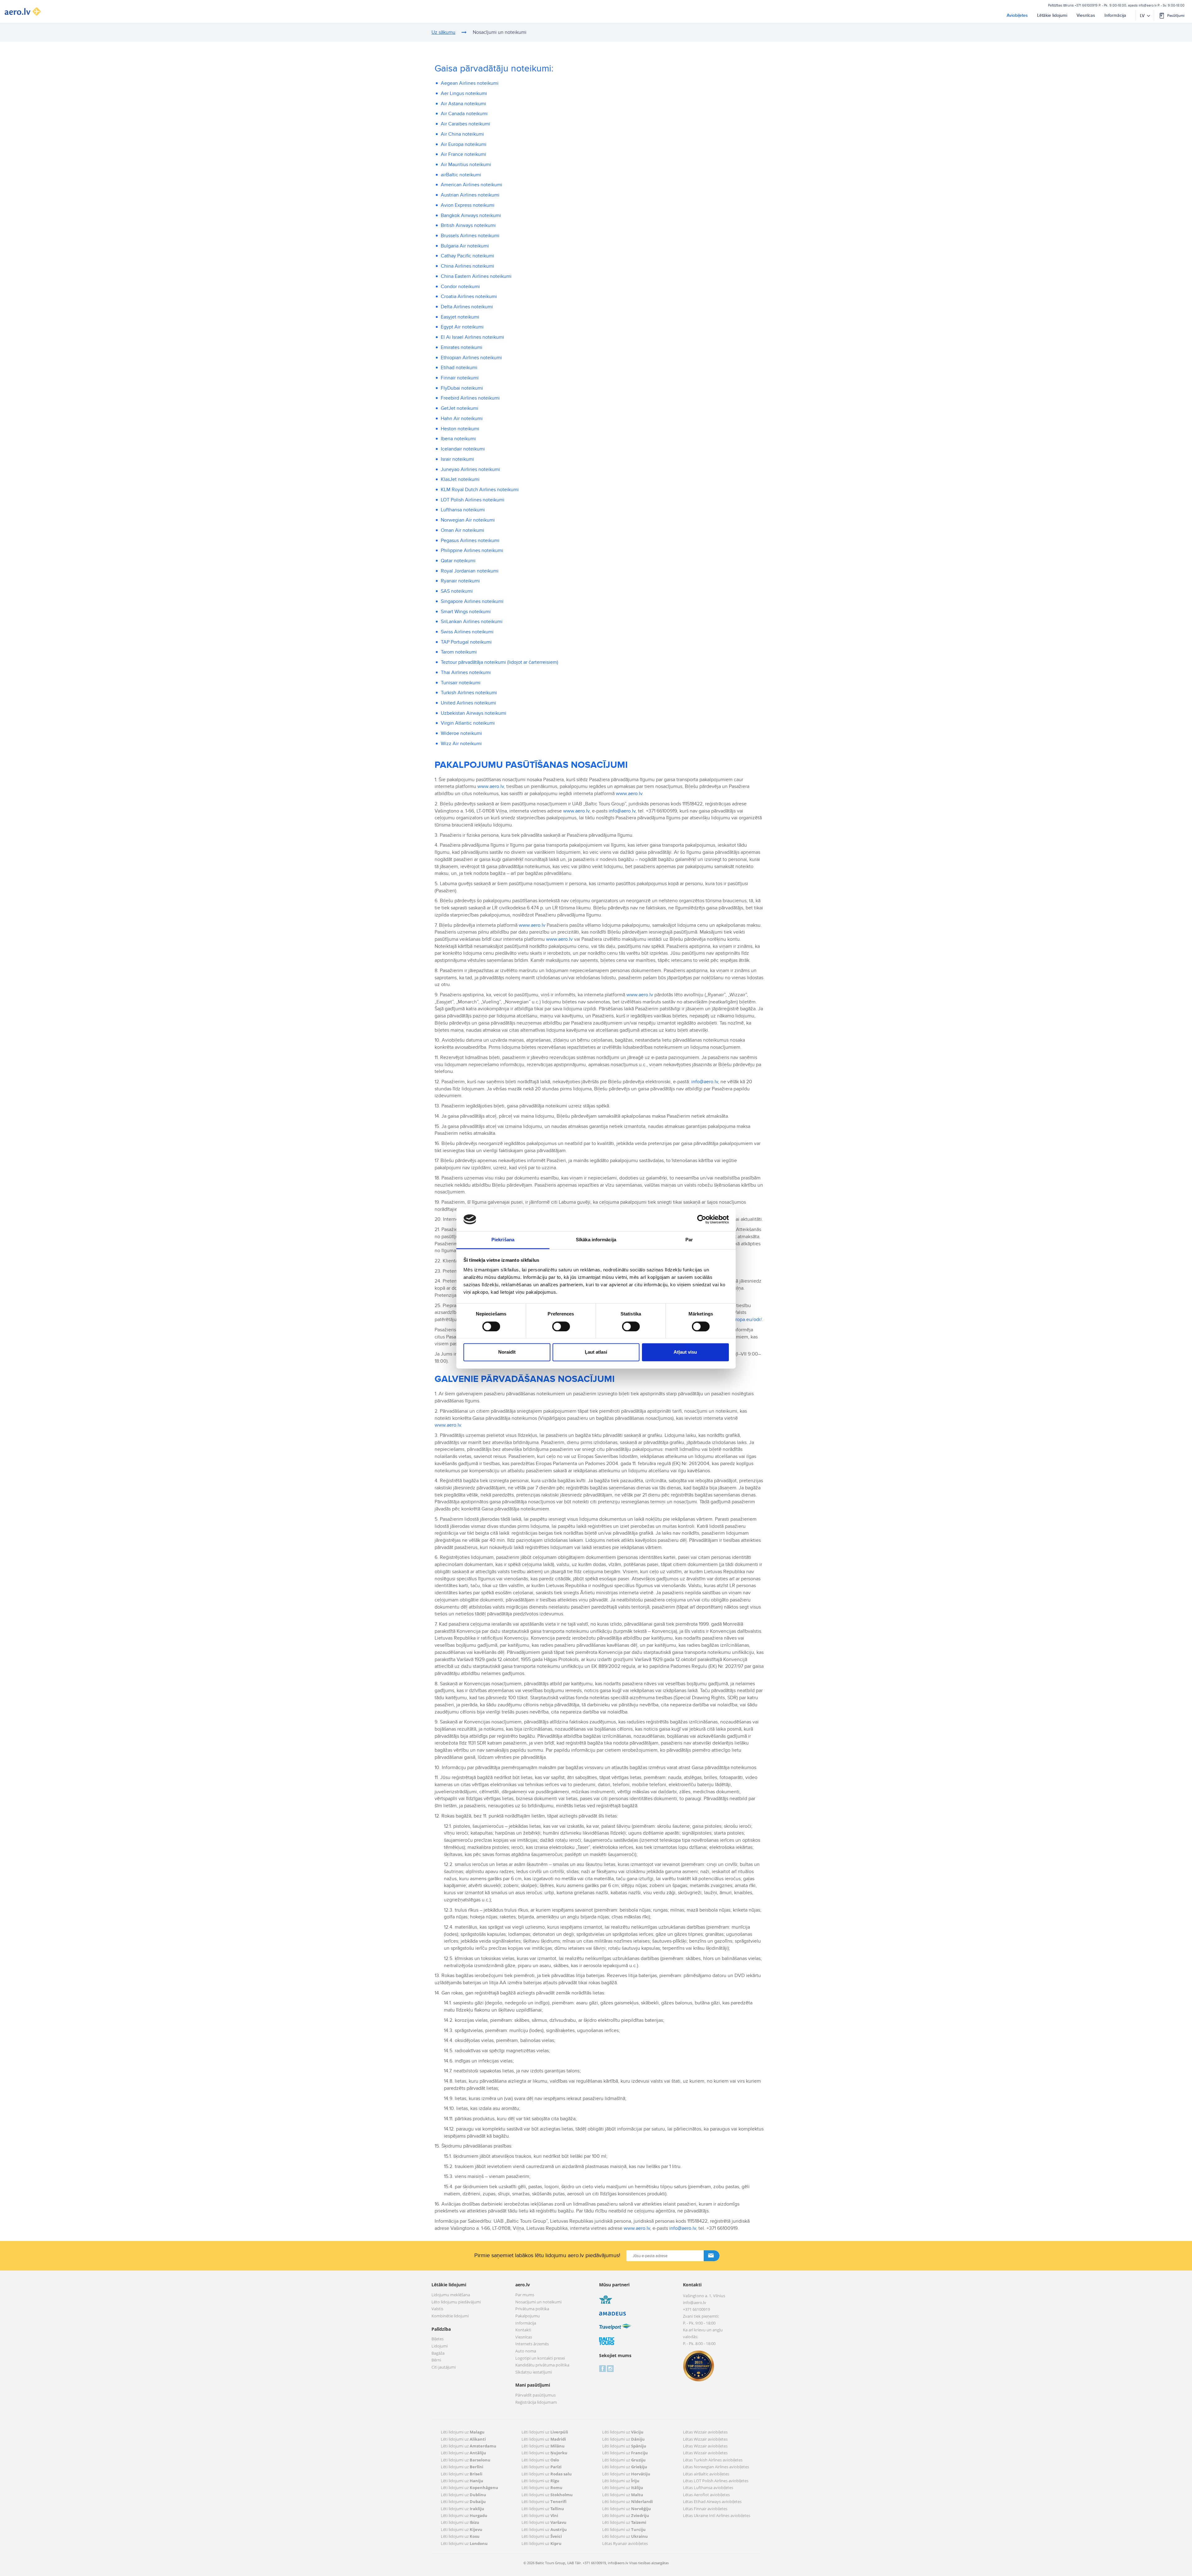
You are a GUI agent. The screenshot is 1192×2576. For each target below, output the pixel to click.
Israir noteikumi (457, 459)
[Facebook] (602, 2368)
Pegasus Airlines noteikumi (470, 541)
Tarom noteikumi (459, 652)
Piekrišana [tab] (503, 1240)
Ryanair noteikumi (460, 581)
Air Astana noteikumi (463, 104)
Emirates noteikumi (462, 347)
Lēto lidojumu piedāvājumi (456, 2302)
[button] (1172, 16)
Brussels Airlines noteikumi (470, 236)
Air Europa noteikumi (464, 144)
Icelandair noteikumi (463, 449)
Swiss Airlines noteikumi (467, 632)
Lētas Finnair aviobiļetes (705, 2509)
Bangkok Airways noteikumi (471, 215)
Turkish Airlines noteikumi (469, 693)
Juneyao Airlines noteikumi (470, 469)
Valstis (437, 2309)
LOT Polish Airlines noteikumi (473, 500)
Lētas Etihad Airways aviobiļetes (712, 2501)
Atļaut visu (685, 1352)
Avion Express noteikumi (468, 205)
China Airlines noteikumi (467, 266)
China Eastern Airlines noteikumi (476, 276)
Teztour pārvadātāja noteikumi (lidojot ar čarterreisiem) (499, 662)
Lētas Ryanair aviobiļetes (625, 2543)
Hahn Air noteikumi (462, 419)
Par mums (525, 2295)
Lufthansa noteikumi (463, 510)
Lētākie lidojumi (1052, 15)
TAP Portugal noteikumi (466, 642)
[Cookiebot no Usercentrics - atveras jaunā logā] (702, 1219)
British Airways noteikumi (468, 225)
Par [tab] (689, 1240)
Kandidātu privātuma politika (542, 2365)
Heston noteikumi (460, 429)
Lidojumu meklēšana (451, 2295)
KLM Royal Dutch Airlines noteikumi (480, 490)
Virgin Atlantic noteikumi (468, 723)
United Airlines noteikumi (468, 703)
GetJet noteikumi (460, 408)
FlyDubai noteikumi (462, 388)
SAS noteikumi (457, 591)
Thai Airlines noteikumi (466, 672)
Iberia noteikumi (458, 439)
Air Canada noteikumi (464, 114)
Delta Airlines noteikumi (467, 307)
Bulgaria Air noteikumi (465, 246)
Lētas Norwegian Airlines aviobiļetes (716, 2467)
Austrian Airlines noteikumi (470, 195)
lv (1142, 16)
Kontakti (523, 2330)
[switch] (559, 1325)
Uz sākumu (443, 32)
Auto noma (526, 2351)
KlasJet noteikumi (460, 479)
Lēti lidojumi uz (463, 2432)
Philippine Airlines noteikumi (472, 550)
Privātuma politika (532, 2309)
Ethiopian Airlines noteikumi (471, 358)
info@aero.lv (1148, 5)
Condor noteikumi (460, 287)
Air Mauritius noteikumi (466, 165)
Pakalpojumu (528, 2316)
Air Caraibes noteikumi (465, 124)
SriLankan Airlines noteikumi (472, 622)
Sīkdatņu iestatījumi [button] (534, 2372)
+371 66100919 (1086, 5)
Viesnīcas (1086, 15)
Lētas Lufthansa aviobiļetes (708, 2488)
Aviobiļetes (1017, 15)
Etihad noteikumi (459, 368)
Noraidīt (507, 1352)
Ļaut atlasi (596, 1352)
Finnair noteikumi (460, 378)
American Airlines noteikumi (472, 185)
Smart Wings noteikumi (466, 612)
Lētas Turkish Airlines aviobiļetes (713, 2460)
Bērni (436, 2360)
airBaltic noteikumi (461, 175)
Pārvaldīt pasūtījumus (535, 2395)
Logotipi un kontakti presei (540, 2358)
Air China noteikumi (462, 134)
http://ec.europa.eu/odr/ (736, 1320)
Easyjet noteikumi (460, 317)
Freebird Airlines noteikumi (470, 398)
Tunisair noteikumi (461, 683)
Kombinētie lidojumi (450, 2316)
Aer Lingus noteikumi (464, 93)
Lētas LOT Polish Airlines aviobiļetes (716, 2481)
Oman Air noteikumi (463, 530)
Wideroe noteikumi (461, 733)
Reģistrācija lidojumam (536, 2402)
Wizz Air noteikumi (461, 744)
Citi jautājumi (444, 2367)
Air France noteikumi (463, 154)
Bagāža (438, 2353)
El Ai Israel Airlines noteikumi (472, 337)
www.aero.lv (491, 786)
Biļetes (438, 2339)
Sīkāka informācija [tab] (596, 1240)
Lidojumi (440, 2346)
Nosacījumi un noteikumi (538, 2302)
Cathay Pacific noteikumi (467, 256)
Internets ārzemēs (532, 2344)
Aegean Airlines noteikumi (470, 83)
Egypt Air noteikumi (462, 327)
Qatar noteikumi (458, 561)
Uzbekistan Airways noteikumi (474, 713)
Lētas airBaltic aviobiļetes (706, 2474)
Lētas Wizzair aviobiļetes (705, 2432)
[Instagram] (610, 2368)
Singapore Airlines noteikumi (472, 601)
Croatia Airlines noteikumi (469, 297)
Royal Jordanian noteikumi (470, 571)
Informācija (1115, 15)
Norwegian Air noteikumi (468, 520)
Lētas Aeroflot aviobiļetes (706, 2495)
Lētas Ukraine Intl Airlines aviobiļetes (717, 2515)
